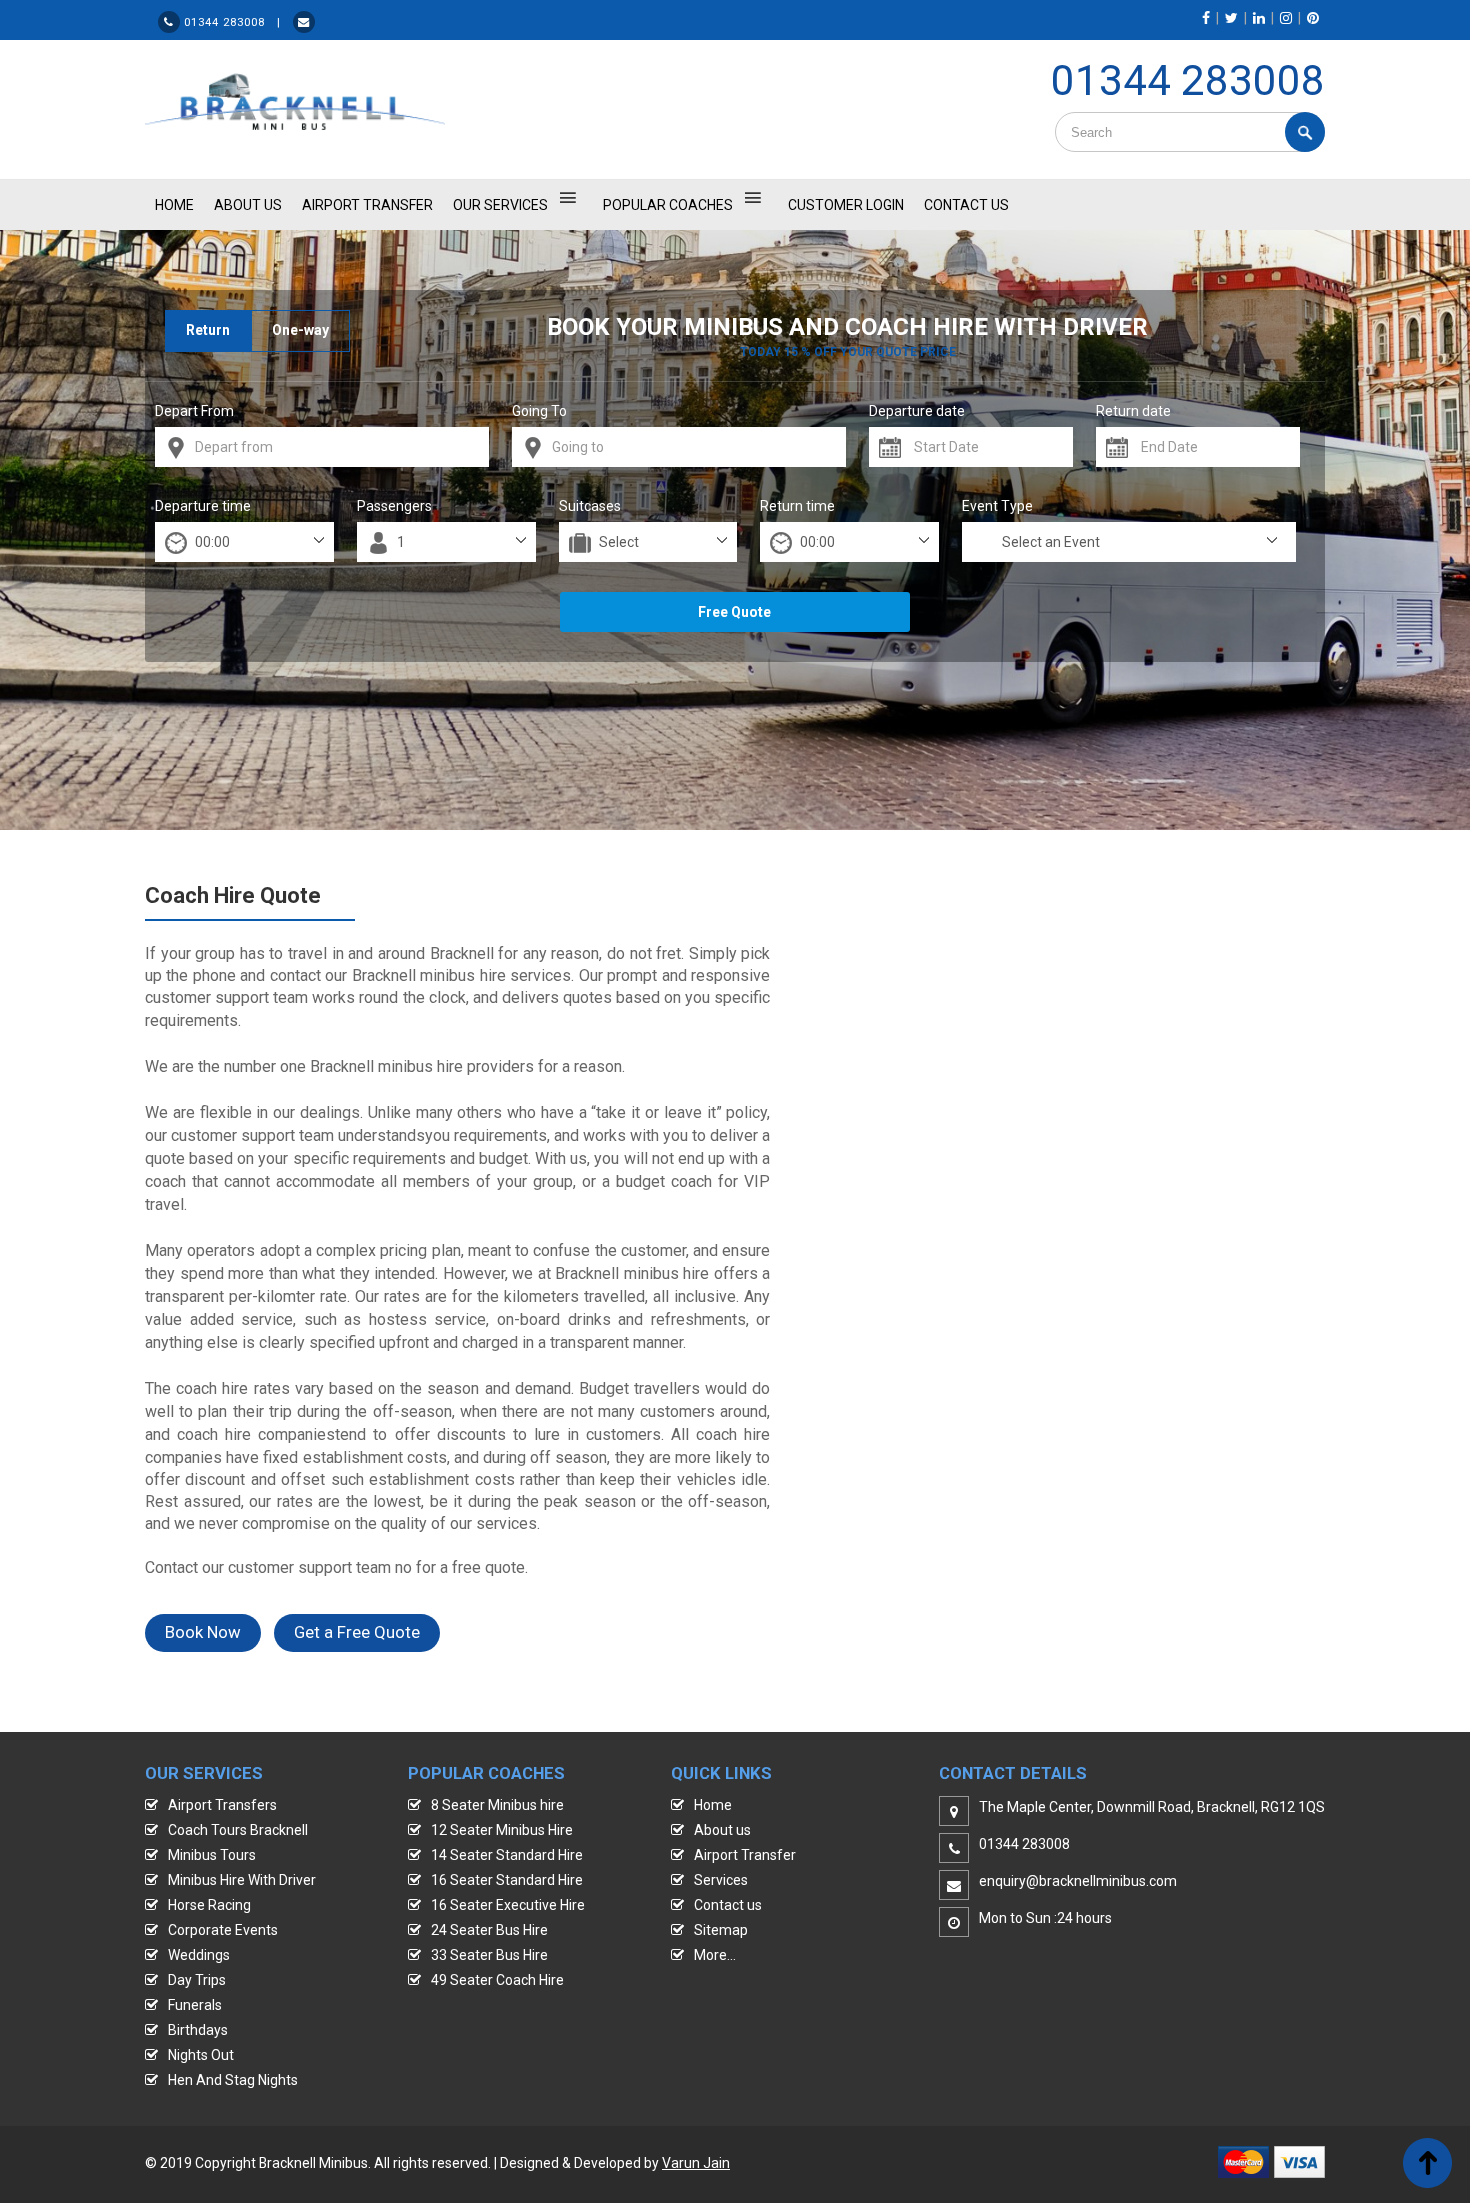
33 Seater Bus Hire (489, 1955)
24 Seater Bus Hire (489, 1930)
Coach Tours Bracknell (238, 1830)
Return (208, 330)
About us (722, 1830)
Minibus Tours (212, 1855)
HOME (174, 205)
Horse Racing (209, 1905)
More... (715, 1955)
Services (721, 1880)
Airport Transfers (222, 1805)
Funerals (195, 2005)
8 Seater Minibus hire (497, 1805)
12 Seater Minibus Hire (502, 1830)
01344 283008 (1188, 80)
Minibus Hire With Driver (242, 1880)
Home (713, 1805)
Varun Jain (696, 2163)
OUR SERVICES (500, 205)
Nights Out (201, 2055)
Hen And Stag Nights (233, 2080)
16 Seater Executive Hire (508, 1905)
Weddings (199, 1955)
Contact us (728, 1905)
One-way (300, 330)
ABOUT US (248, 205)
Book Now (203, 1632)
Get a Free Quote (357, 1632)
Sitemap (721, 1930)
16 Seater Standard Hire (507, 1880)
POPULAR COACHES (668, 205)
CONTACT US (966, 205)
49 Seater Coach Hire (497, 1980)
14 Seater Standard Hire (507, 1855)
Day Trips (197, 1980)
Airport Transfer (367, 205)
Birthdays (198, 2030)
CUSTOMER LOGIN (846, 205)
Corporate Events (223, 1930)
